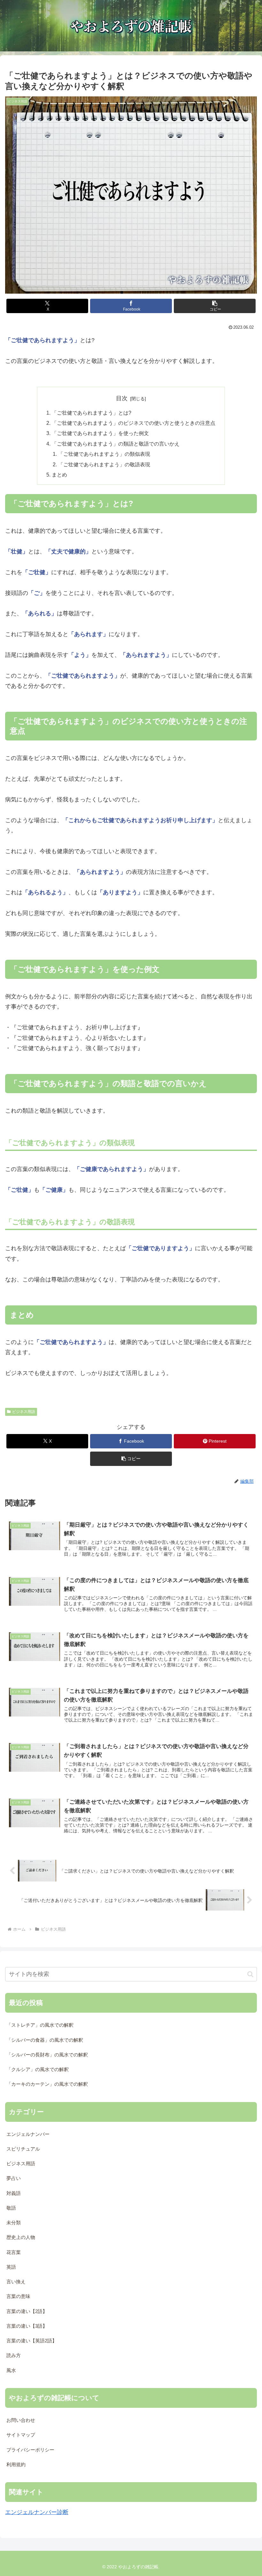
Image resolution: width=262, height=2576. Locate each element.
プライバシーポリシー (30, 2450)
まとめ (59, 475)
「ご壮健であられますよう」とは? (92, 413)
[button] (215, 306)
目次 (122, 398)
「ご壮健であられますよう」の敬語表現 (104, 464)
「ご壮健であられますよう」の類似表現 (104, 454)
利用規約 (16, 2465)
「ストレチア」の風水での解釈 (40, 2025)
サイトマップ (21, 2435)
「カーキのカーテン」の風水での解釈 (47, 2084)
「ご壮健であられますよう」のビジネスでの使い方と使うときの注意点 (134, 423)
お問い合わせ (21, 2420)
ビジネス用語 (24, 1412)
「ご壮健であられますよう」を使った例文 (100, 433)
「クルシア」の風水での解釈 (38, 2069)
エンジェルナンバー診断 (37, 2512)
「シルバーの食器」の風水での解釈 (45, 2040)
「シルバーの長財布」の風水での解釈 (47, 2055)
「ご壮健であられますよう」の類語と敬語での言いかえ (116, 444)
